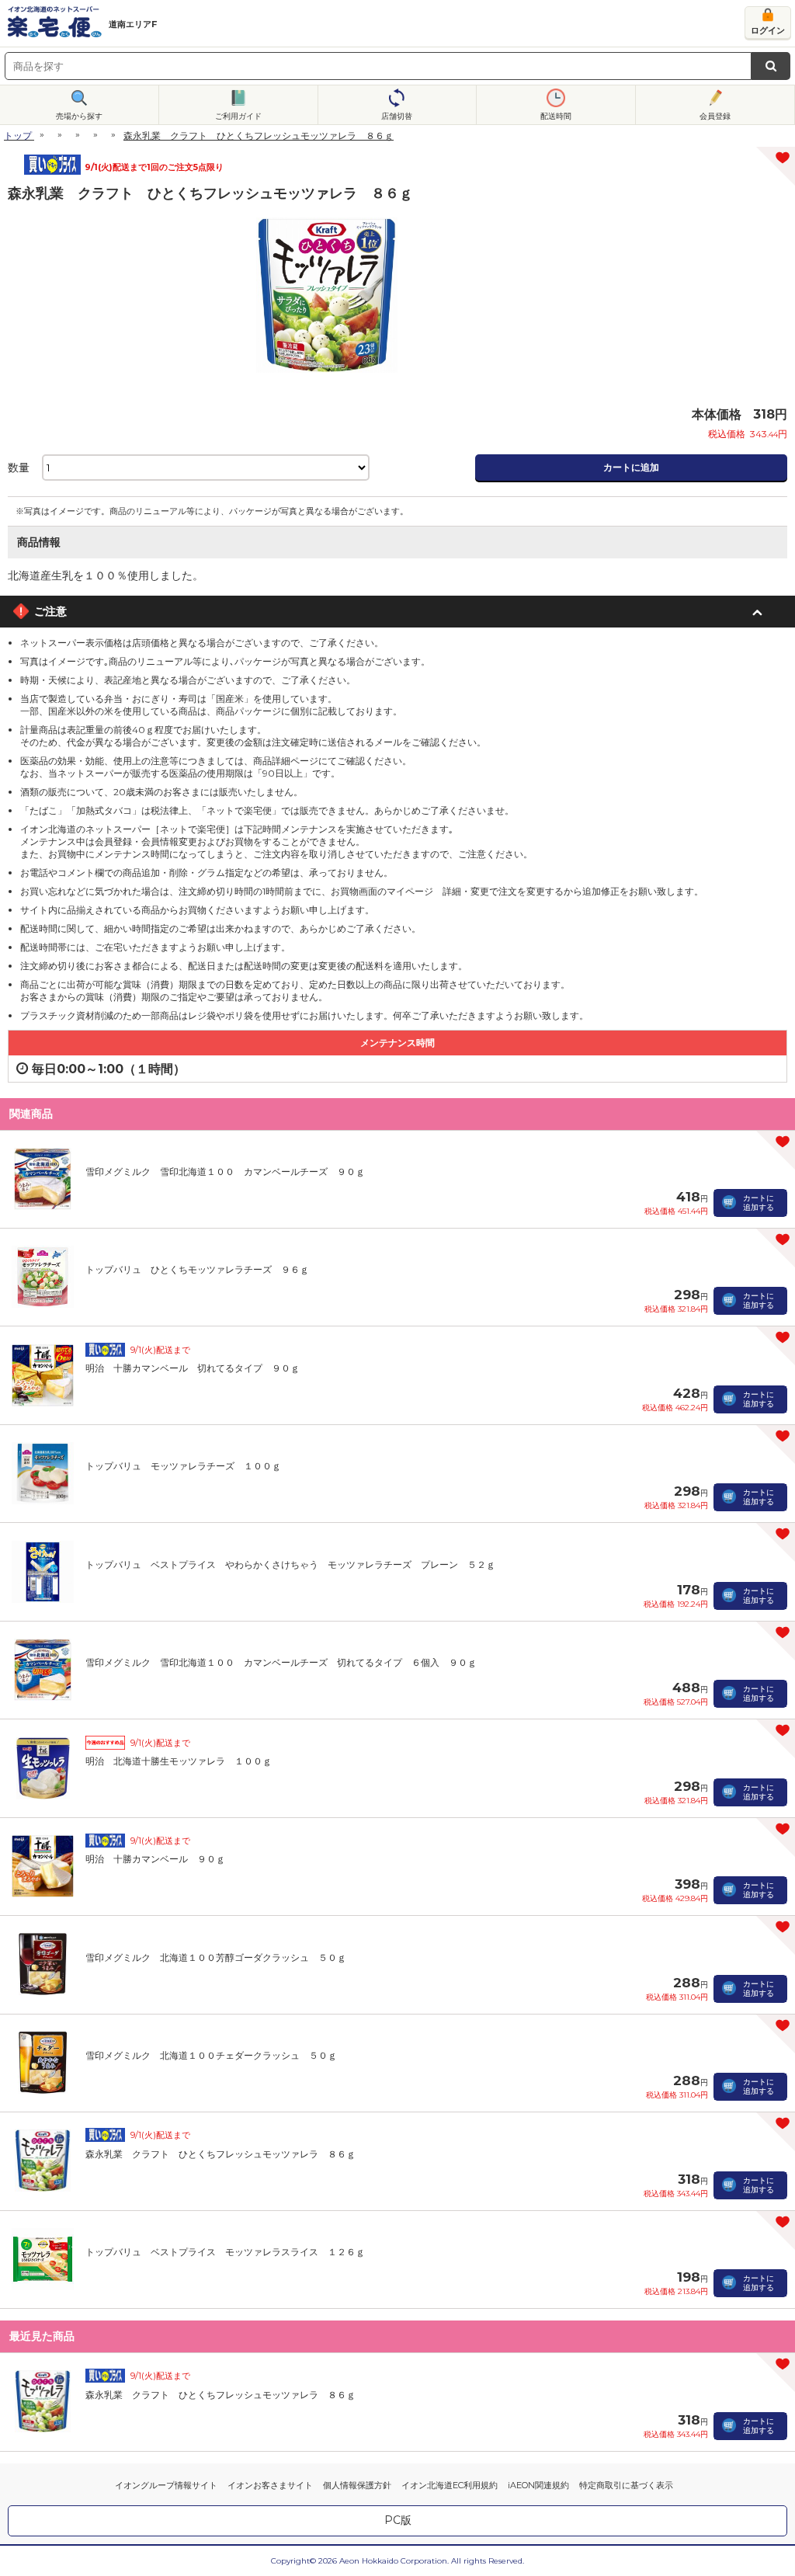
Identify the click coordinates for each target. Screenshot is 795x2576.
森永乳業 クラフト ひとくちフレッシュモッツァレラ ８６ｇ (220, 2154)
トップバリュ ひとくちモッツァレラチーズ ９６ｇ (197, 1269)
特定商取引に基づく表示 (626, 2485)
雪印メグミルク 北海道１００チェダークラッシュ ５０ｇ (211, 2055)
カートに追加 (631, 467)
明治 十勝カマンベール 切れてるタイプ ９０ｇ (193, 1368)
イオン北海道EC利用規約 (450, 2485)
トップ (18, 136)
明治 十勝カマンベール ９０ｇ (155, 1859)
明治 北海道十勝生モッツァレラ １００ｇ (179, 1761)
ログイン (768, 30)
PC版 (398, 2520)
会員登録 (715, 116)
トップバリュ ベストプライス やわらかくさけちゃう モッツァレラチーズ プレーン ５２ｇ (290, 1564)
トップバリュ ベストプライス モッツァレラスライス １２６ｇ (225, 2252)
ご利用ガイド (238, 116)
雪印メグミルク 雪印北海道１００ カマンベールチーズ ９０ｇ (225, 1172)
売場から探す (79, 116)
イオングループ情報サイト (166, 2485)
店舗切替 (397, 116)
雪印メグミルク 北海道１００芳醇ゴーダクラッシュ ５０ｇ (216, 1957)
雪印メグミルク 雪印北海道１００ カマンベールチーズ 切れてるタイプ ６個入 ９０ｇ (281, 1662)
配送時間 (556, 116)
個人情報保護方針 (357, 2485)
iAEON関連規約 (538, 2485)
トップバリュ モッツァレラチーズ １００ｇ (183, 1466)
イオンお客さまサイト (270, 2485)
